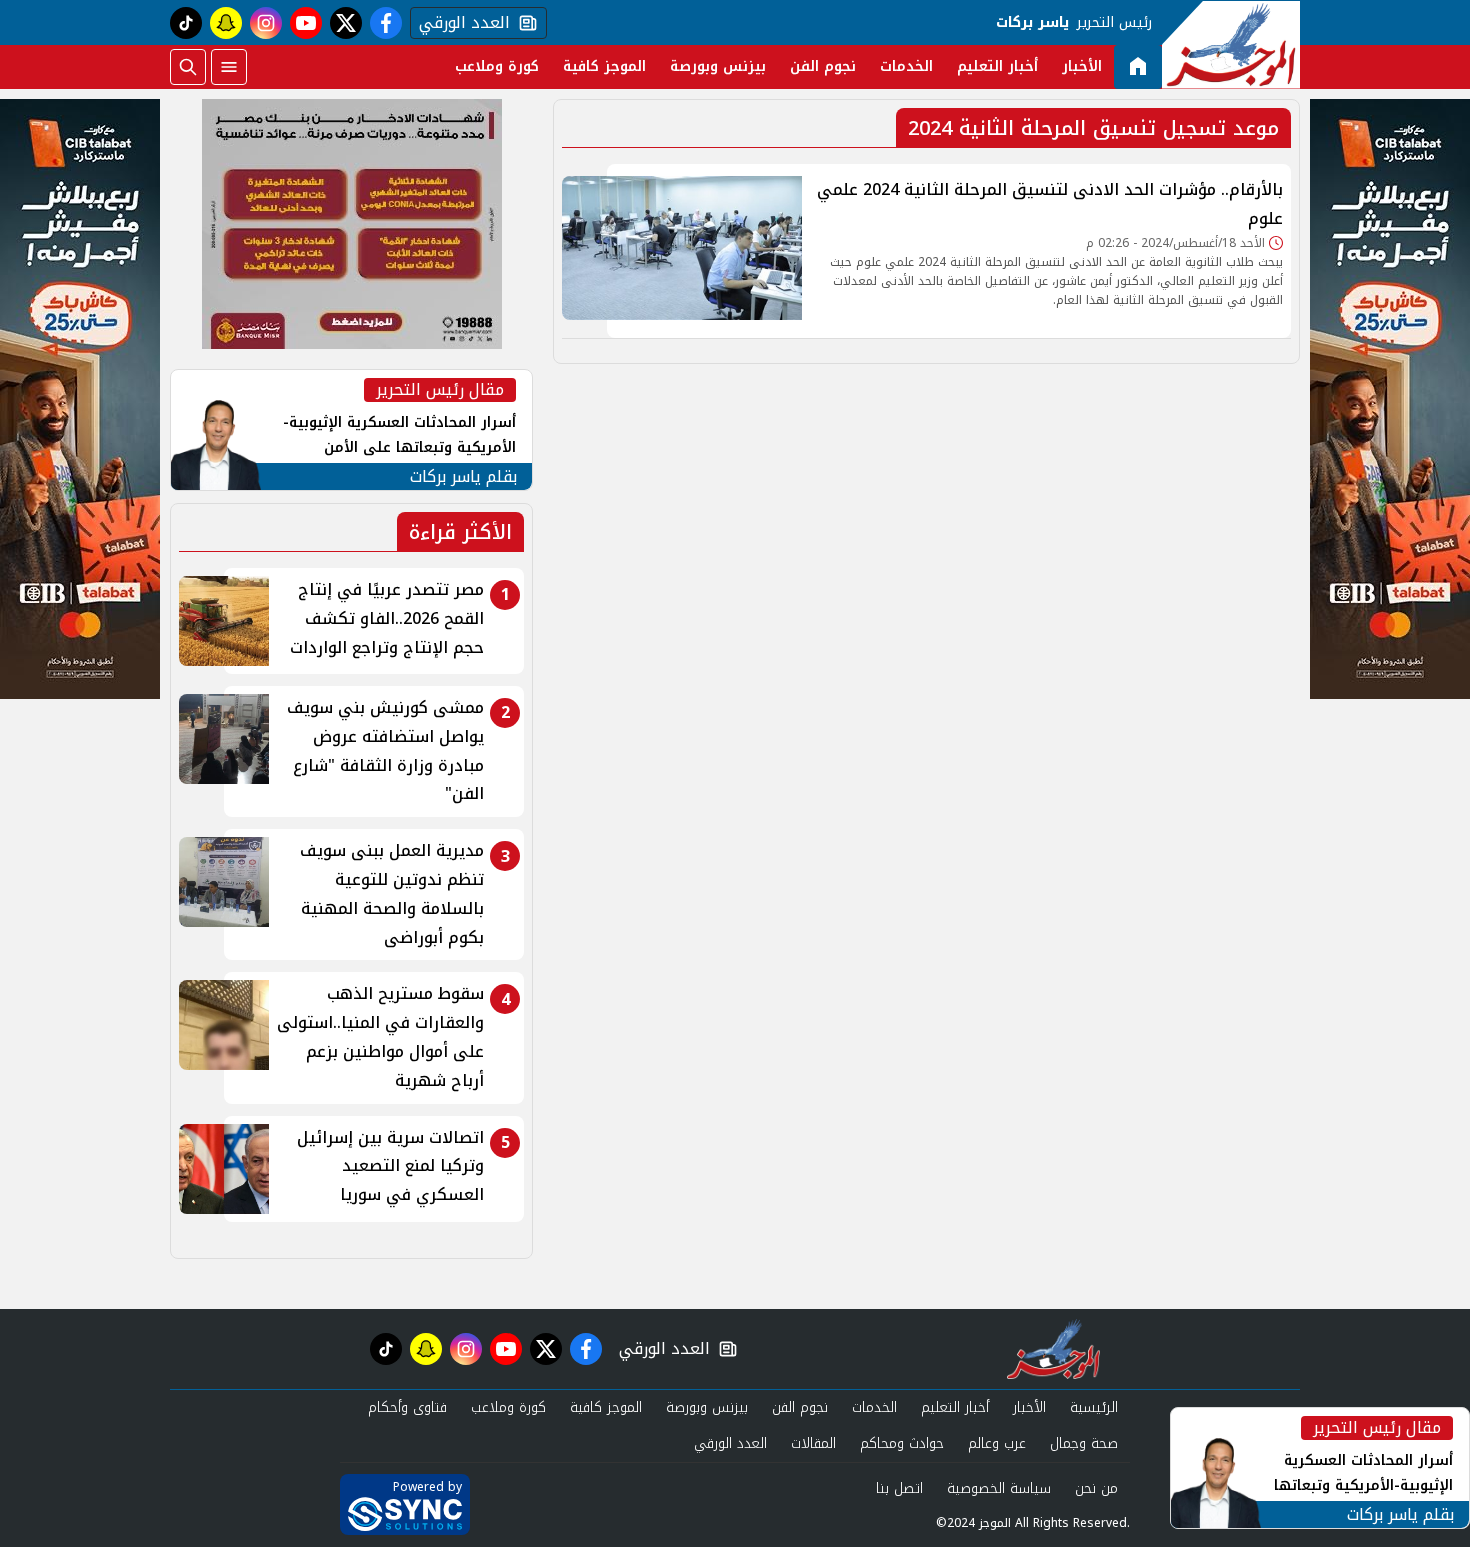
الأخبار (1082, 66)
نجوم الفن (823, 66)
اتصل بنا (899, 1488)
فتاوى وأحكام (407, 1407)
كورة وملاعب (497, 66)
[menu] (229, 67)
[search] (188, 67)
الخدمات (906, 66)
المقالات (813, 1443)
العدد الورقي (460, 23)
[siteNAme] (1231, 45)
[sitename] (1053, 1349)
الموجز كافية (604, 66)
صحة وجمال (1084, 1443)
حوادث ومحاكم (902, 1443)
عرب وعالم (997, 1443)
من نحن (1096, 1488)
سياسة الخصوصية (999, 1488)
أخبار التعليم (997, 66)
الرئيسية (1094, 1407)
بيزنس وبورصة (718, 66)
